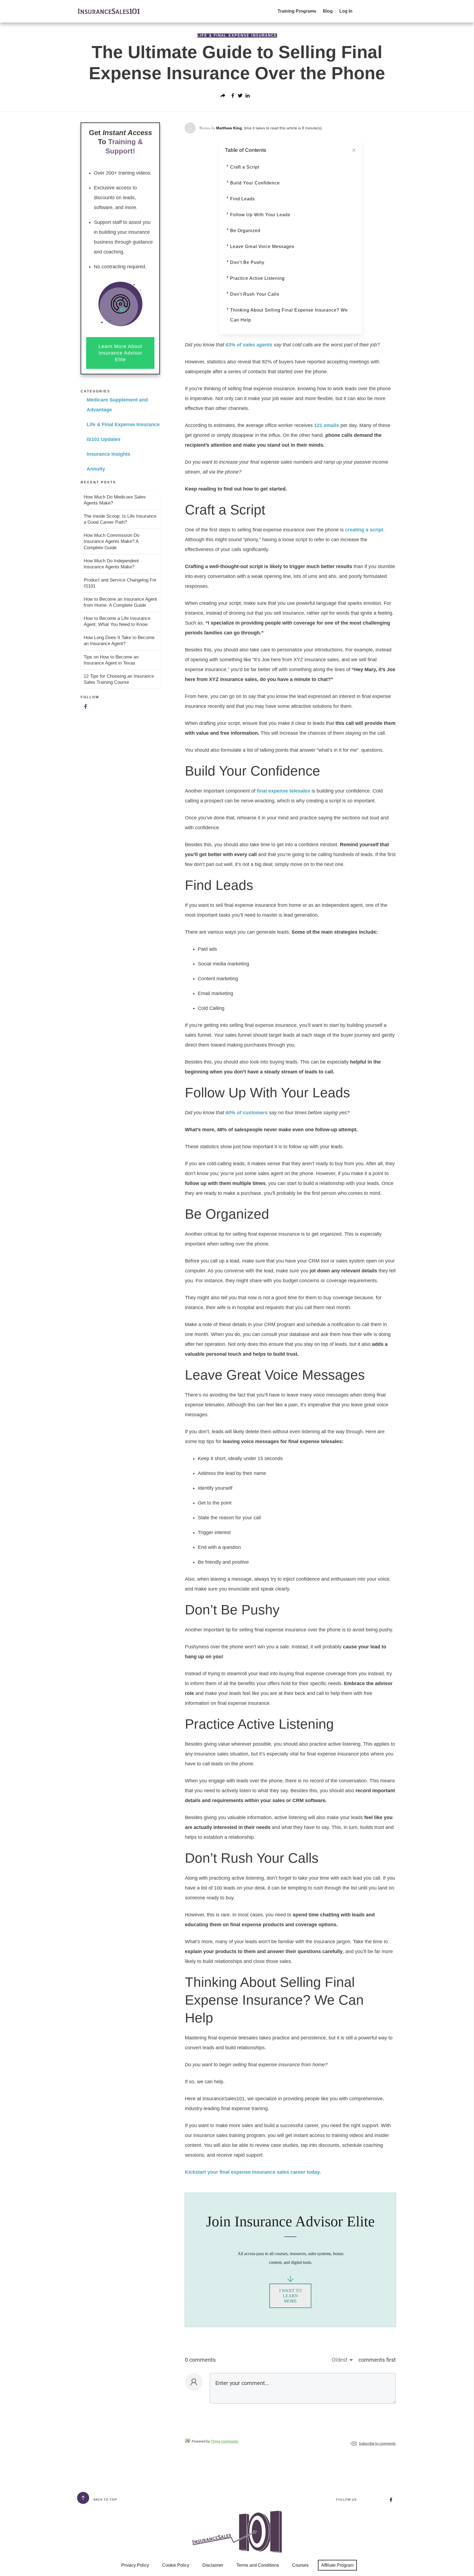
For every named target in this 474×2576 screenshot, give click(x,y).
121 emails (327, 425)
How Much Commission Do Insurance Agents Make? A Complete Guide (112, 541)
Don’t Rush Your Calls (255, 294)
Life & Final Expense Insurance (237, 35)
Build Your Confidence (255, 183)
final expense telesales (283, 791)
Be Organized (245, 231)
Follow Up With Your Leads (260, 215)
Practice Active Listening (257, 278)
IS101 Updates (104, 439)
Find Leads (242, 199)
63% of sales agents (249, 345)
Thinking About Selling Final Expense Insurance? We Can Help (289, 315)
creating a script (364, 530)
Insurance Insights (108, 454)
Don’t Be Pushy (247, 262)
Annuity (96, 469)
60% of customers (247, 1113)
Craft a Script (245, 167)
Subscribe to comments (377, 2444)
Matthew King (229, 128)
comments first (377, 2360)
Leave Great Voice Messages (262, 247)
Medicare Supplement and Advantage (117, 405)
